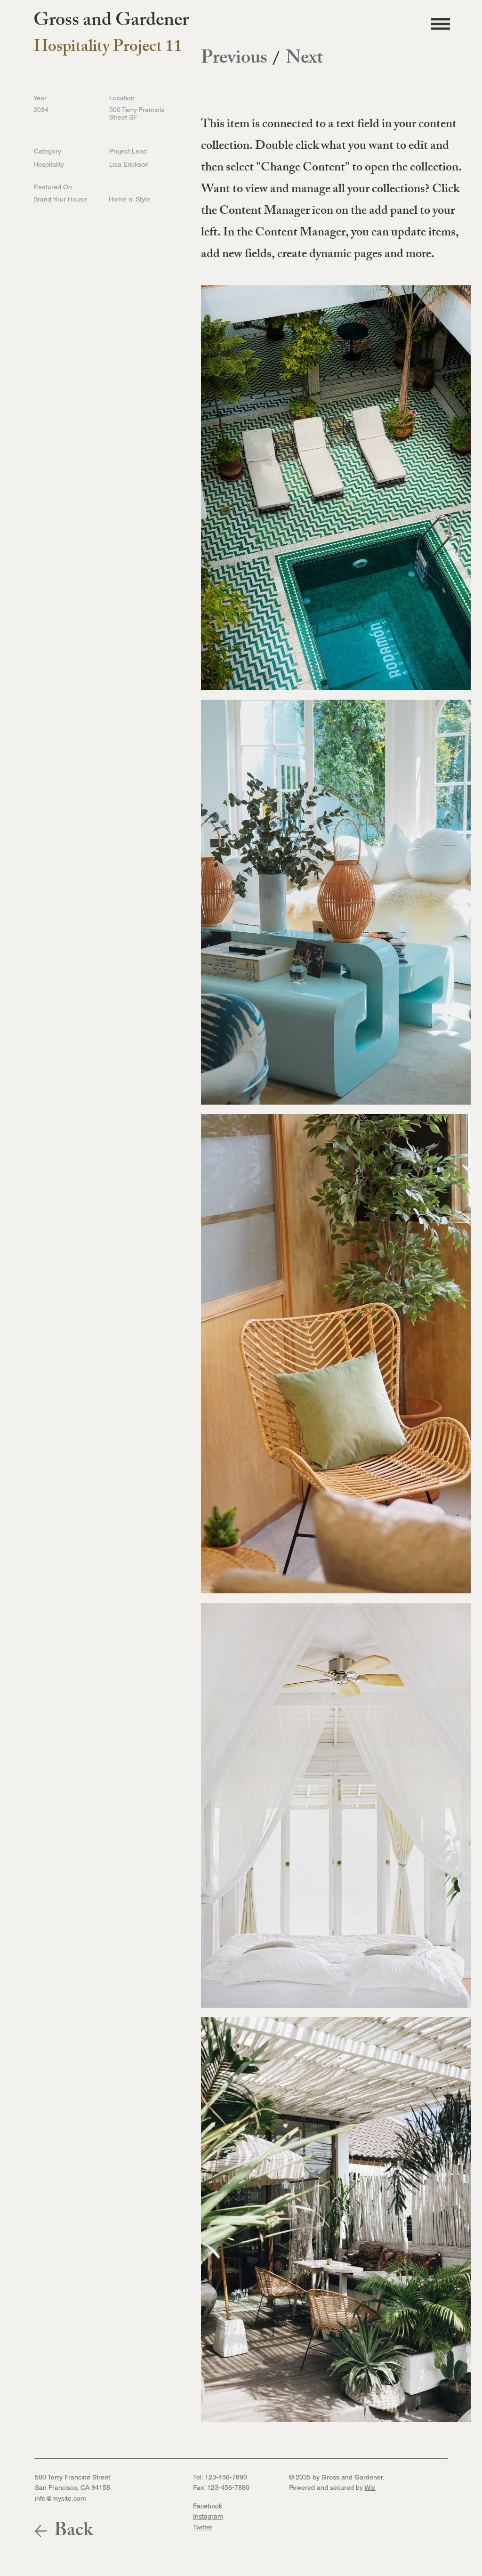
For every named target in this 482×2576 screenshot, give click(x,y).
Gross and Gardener (111, 22)
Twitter (203, 2527)
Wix (370, 2487)
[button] (441, 24)
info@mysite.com (60, 2498)
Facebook (208, 2506)
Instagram (208, 2516)
